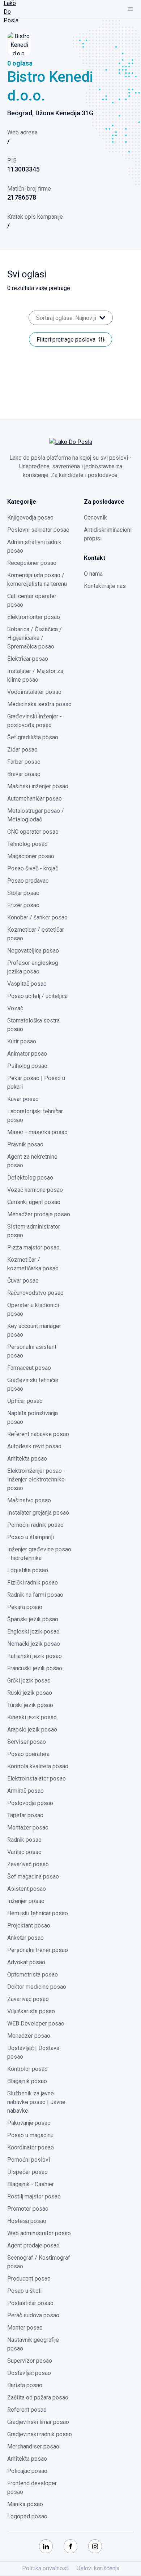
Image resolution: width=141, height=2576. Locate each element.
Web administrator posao (39, 2233)
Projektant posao (29, 1926)
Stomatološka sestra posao (33, 1025)
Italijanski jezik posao (35, 1656)
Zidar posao (22, 750)
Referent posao (27, 2410)
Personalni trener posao (38, 1950)
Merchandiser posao (33, 2446)
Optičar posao (25, 1401)
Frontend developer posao (32, 2488)
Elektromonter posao (34, 617)
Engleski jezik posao (33, 1632)
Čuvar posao (23, 1281)
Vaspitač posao (27, 984)
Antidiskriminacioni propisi (108, 534)
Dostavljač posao (29, 2373)
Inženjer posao (26, 1901)
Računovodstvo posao (35, 1293)
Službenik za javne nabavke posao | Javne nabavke (36, 2102)
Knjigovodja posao (30, 518)
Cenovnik (95, 518)
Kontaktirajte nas (105, 586)
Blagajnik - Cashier (31, 2184)
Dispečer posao (27, 2172)
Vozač (15, 1008)
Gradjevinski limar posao (38, 2422)
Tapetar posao (25, 1815)
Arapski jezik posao (32, 1730)
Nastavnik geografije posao (33, 2344)
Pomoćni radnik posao (35, 1525)
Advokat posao (26, 1962)
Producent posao (29, 2279)
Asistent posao (27, 1889)
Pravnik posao (25, 1144)
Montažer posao (28, 1828)
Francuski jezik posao (35, 1668)
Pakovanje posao (29, 2123)
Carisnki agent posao (34, 1202)
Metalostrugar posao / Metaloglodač (36, 815)
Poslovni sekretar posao (38, 530)
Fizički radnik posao (33, 1583)
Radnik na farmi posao (35, 1595)
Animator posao (27, 1054)
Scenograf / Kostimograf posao (39, 2262)
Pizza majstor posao (33, 1247)
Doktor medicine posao (37, 1987)
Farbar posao (24, 762)
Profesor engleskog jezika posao (33, 967)
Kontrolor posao (27, 2069)
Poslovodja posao (30, 1803)
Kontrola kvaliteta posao (38, 1766)
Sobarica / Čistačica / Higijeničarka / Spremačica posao (35, 638)
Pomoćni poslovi (29, 2160)
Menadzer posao (29, 2036)
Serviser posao (27, 1742)
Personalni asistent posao (32, 1351)
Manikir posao (25, 2504)
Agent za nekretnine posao (32, 1161)
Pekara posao (25, 1607)
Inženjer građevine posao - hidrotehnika (39, 1554)
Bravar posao (24, 774)
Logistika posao (28, 1570)
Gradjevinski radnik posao (40, 2434)
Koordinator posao (31, 2147)
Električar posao (28, 659)
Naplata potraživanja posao (33, 1418)
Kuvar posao (23, 1099)
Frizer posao (23, 905)
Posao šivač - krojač (33, 868)
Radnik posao (24, 1840)
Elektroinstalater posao (37, 1779)
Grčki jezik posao (29, 1681)
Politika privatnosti (46, 2568)
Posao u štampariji (31, 1537)
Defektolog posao (30, 1178)
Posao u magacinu (30, 2135)
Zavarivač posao (28, 1864)
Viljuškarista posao (31, 2011)
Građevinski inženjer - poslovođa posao (35, 721)
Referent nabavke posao (38, 1434)
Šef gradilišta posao (33, 737)
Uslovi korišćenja (98, 2568)
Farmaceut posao (29, 1368)
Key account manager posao (34, 1330)
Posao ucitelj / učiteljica (37, 996)
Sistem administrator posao (34, 1231)
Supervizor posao (30, 2361)
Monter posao (25, 2328)
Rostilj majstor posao (34, 2196)
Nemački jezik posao (34, 1644)
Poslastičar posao (30, 2303)
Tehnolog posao (27, 844)
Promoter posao (28, 2209)
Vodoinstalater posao (34, 692)
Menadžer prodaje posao (39, 1214)
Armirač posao (25, 1791)
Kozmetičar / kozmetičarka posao (33, 1264)
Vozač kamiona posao (35, 1190)
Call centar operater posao (32, 600)
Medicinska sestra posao (39, 704)
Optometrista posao (33, 1975)
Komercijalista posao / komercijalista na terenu (37, 580)
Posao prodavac (28, 881)
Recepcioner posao (32, 563)
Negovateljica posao (33, 951)
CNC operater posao (33, 832)
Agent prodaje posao (33, 2245)
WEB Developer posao (36, 2024)
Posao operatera (28, 1754)
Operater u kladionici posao (33, 1309)
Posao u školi (24, 2291)
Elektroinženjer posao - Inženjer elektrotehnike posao (36, 1479)
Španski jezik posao (33, 1619)
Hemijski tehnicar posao (38, 1913)
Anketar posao (25, 1938)
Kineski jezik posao (32, 1717)
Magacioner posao (31, 856)
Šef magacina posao (33, 1877)
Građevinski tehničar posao (33, 1384)
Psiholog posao (27, 1066)
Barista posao (25, 2385)
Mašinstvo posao (29, 1500)
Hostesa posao (27, 2221)
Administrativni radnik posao (34, 546)
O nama (93, 574)
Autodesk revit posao (34, 1446)
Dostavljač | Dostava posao (33, 2052)
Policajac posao (27, 2471)
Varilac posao (24, 1852)
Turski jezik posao (30, 1705)
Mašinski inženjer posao (38, 786)
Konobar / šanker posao (37, 917)
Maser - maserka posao (37, 1132)
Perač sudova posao (33, 2315)
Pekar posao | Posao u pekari (36, 1082)
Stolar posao (23, 893)
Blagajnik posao (27, 2081)
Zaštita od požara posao (38, 2397)
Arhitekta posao (27, 1459)
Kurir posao (22, 1041)
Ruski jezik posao (30, 1693)
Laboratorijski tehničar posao (35, 1116)
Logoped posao (27, 2516)
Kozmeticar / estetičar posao (36, 934)
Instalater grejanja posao (38, 1513)
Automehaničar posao (35, 799)
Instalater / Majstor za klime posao (35, 675)
